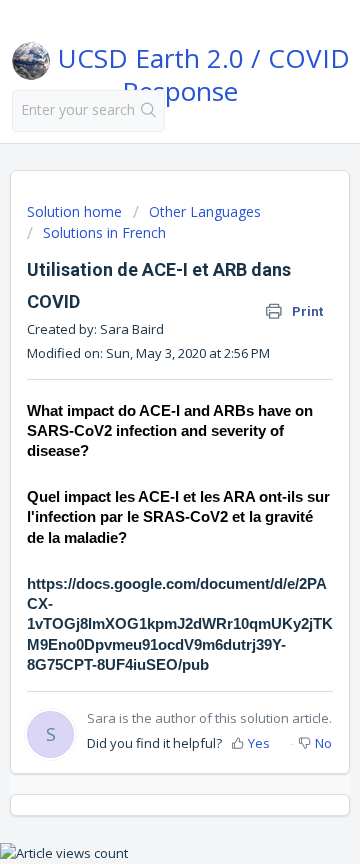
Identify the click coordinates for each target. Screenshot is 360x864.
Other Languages (205, 211)
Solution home (76, 211)
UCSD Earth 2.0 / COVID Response (200, 71)
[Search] (149, 111)
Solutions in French (104, 232)
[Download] (143, 414)
